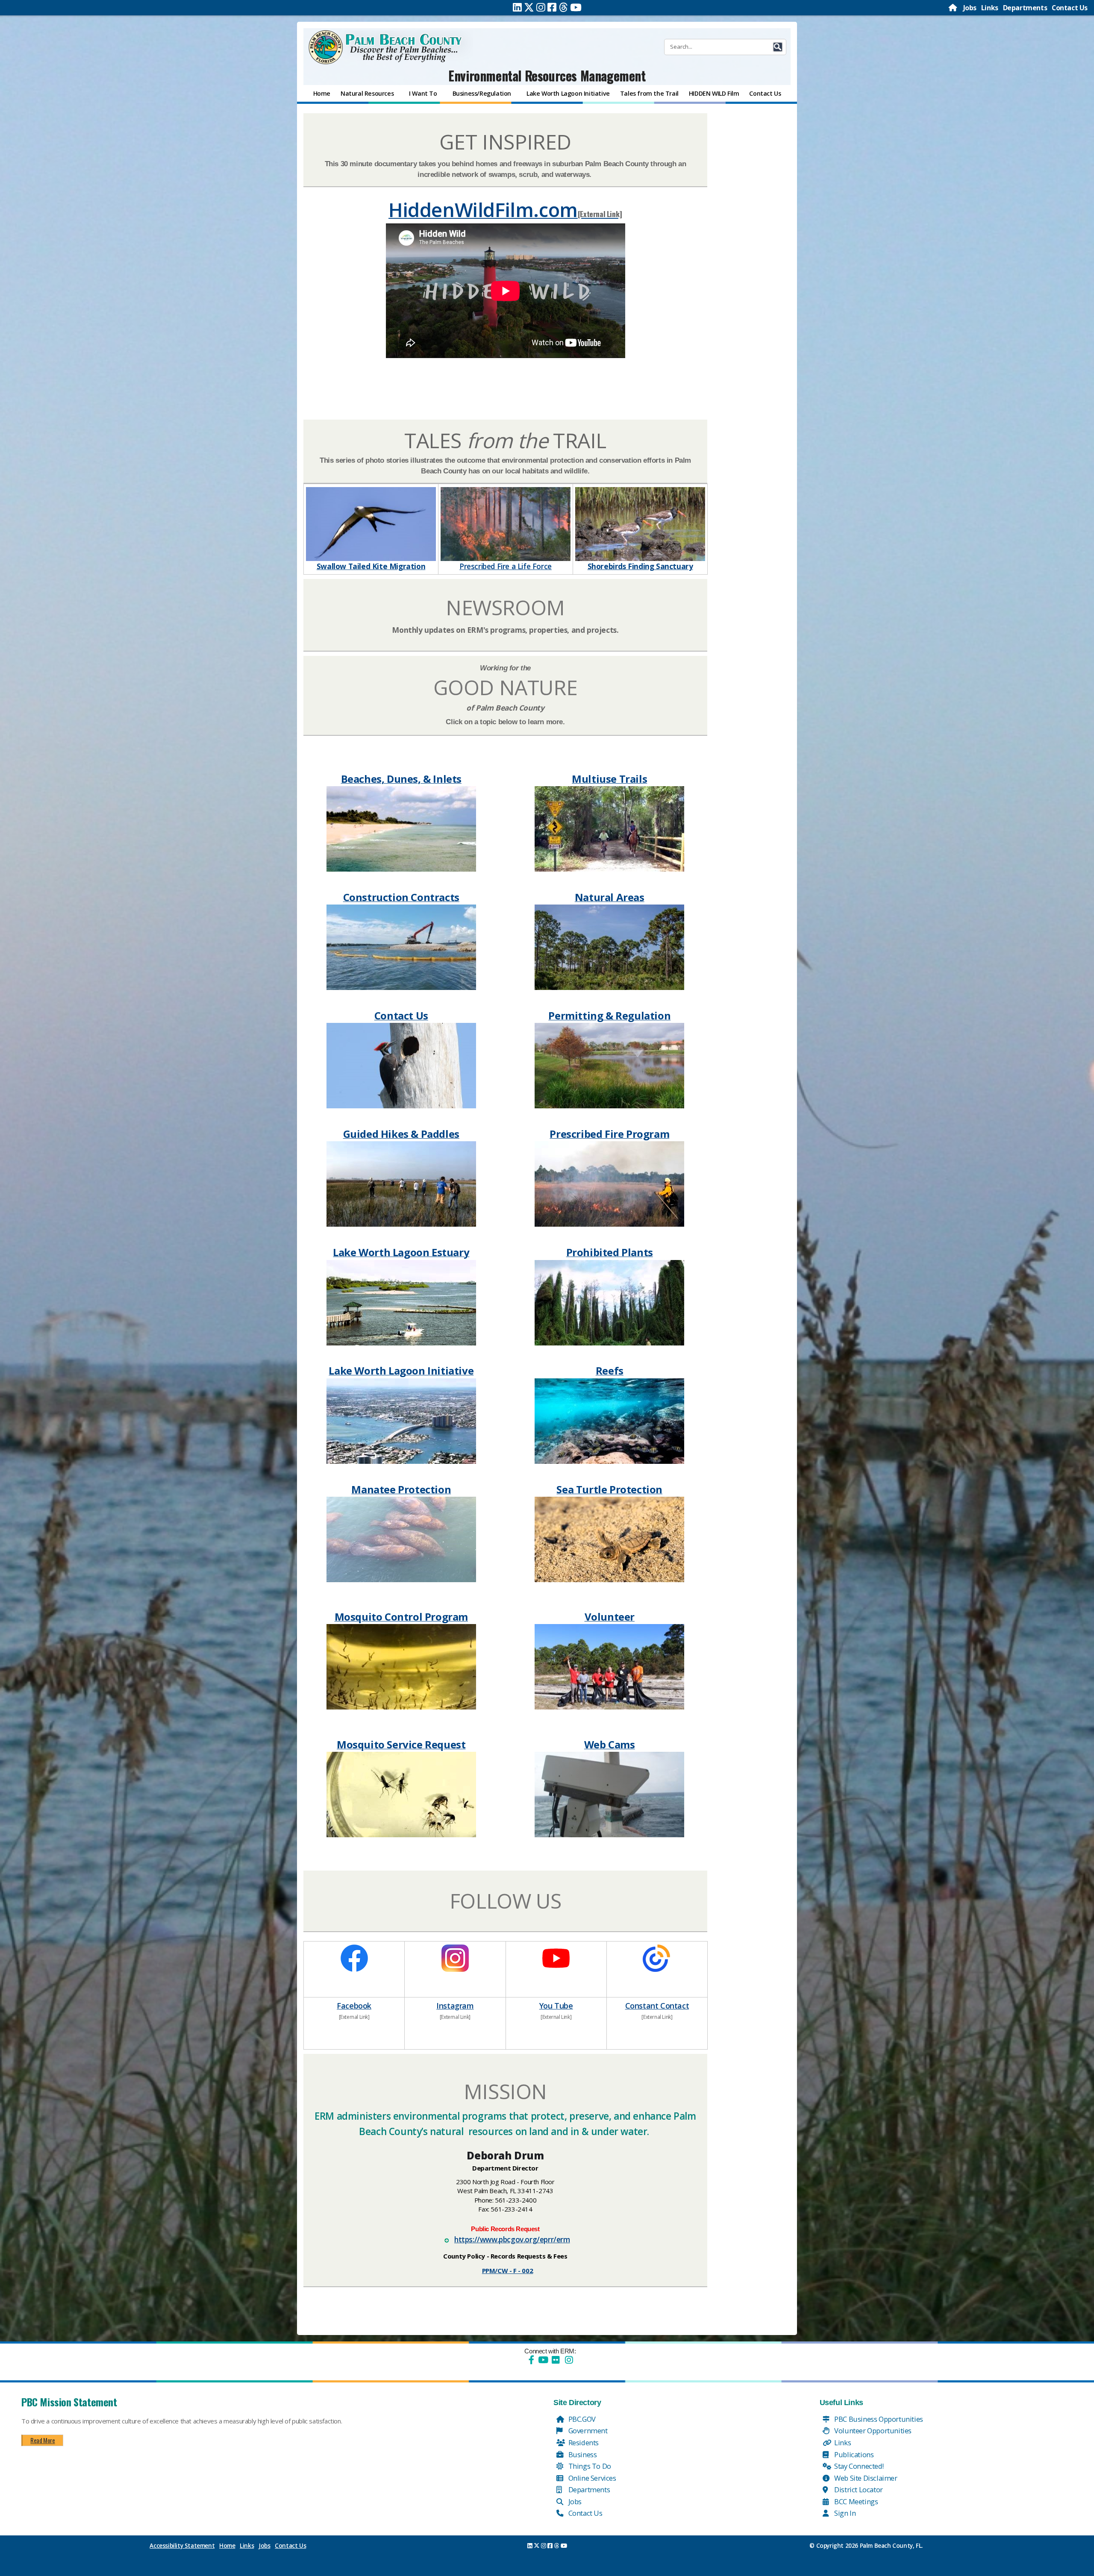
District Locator (858, 2489)
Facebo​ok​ (354, 2006)
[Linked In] (517, 7)
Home (227, 2546)
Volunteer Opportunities (872, 2431)
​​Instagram (455, 2006)
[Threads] (563, 7)
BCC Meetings (856, 2501)
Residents (583, 2442)
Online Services (591, 2478)
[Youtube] (576, 7)
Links (990, 8)
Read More (43, 2440)
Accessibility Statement (182, 2546)
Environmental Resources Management (547, 75)
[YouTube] (542, 2360)
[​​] (505, 292)
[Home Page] (953, 8)
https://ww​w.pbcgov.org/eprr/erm (512, 2239)
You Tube (556, 2006)
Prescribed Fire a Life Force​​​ (506, 566)
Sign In (844, 2513)
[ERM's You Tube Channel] (556, 1957)
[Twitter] (529, 7)
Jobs (970, 8)
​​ (354, 1957)
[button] (778, 47)
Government (587, 2431)
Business (582, 2454)
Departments (1025, 8)
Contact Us (1070, 8)
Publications (853, 2454)
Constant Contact (657, 2006)
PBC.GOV (581, 2419)
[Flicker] (556, 2360)
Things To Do (589, 2466)
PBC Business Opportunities (878, 2419)
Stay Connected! (858, 2466)
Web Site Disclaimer (865, 2478)
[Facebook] (552, 7)
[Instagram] (541, 7)
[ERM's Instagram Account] (455, 1957)
